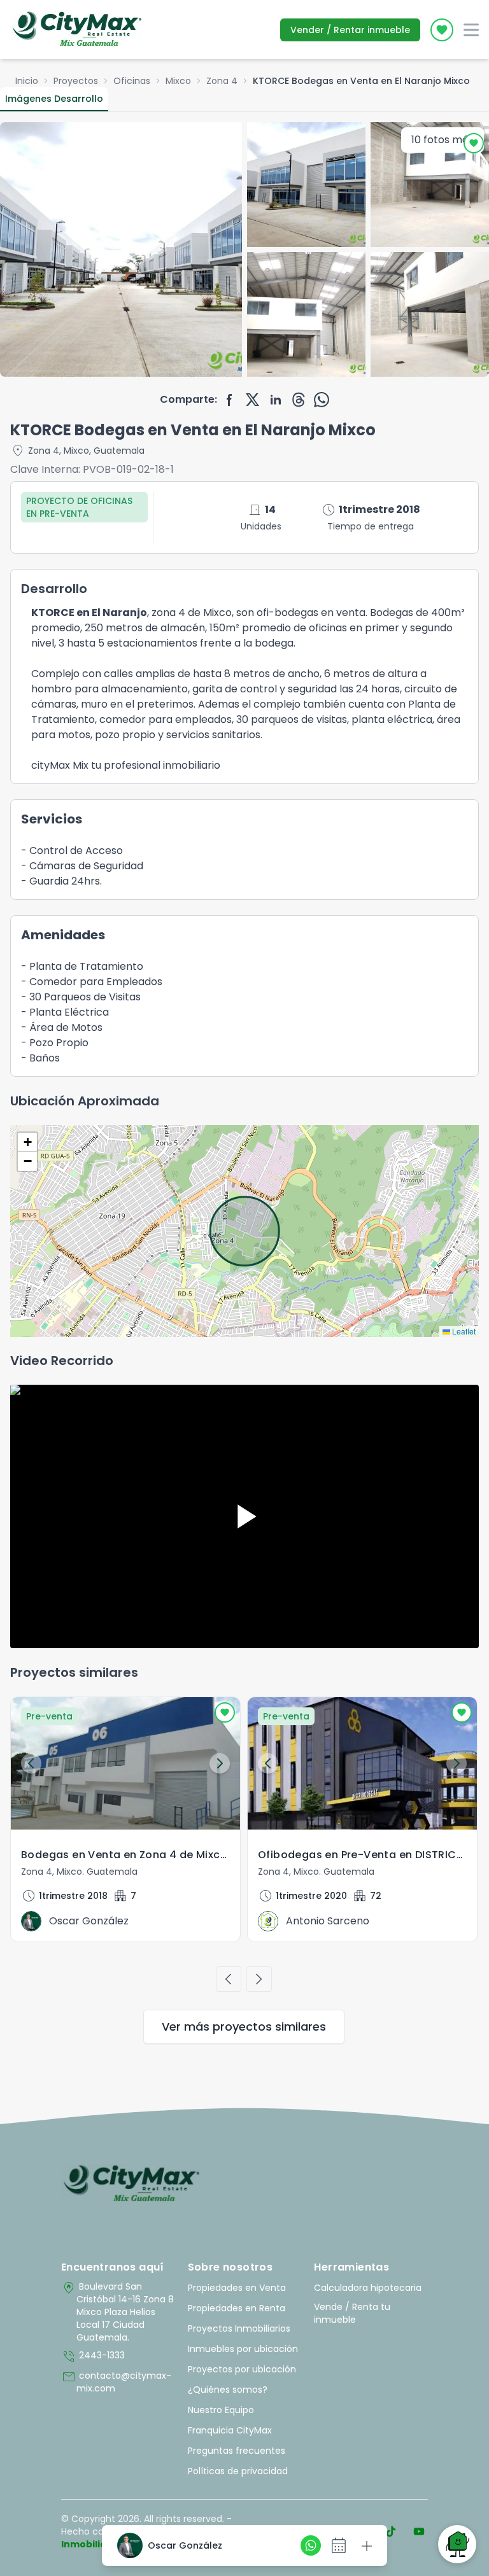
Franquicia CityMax (230, 2430)
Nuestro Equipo (221, 2410)
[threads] (299, 400)
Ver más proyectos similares (244, 2026)
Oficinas (132, 81)
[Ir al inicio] (131, 2184)
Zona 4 (222, 81)
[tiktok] (391, 2531)
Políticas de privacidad (238, 2471)
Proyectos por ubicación (242, 2369)
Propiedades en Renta (237, 2308)
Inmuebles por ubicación (243, 2349)
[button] (27, 1142)
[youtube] (419, 2531)
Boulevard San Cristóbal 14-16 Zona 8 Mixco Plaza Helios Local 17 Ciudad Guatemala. (117, 2312)
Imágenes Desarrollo (54, 99)
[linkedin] (276, 400)
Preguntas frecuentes (237, 2451)
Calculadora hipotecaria (368, 2288)
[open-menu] (471, 30)
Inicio (27, 81)
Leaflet (463, 1331)
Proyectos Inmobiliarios (239, 2328)
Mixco (178, 81)
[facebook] (230, 400)
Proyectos (76, 81)
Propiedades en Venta (237, 2288)
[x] (253, 400)
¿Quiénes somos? (228, 2390)
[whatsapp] (322, 400)
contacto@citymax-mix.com (116, 2382)
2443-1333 (93, 2356)
